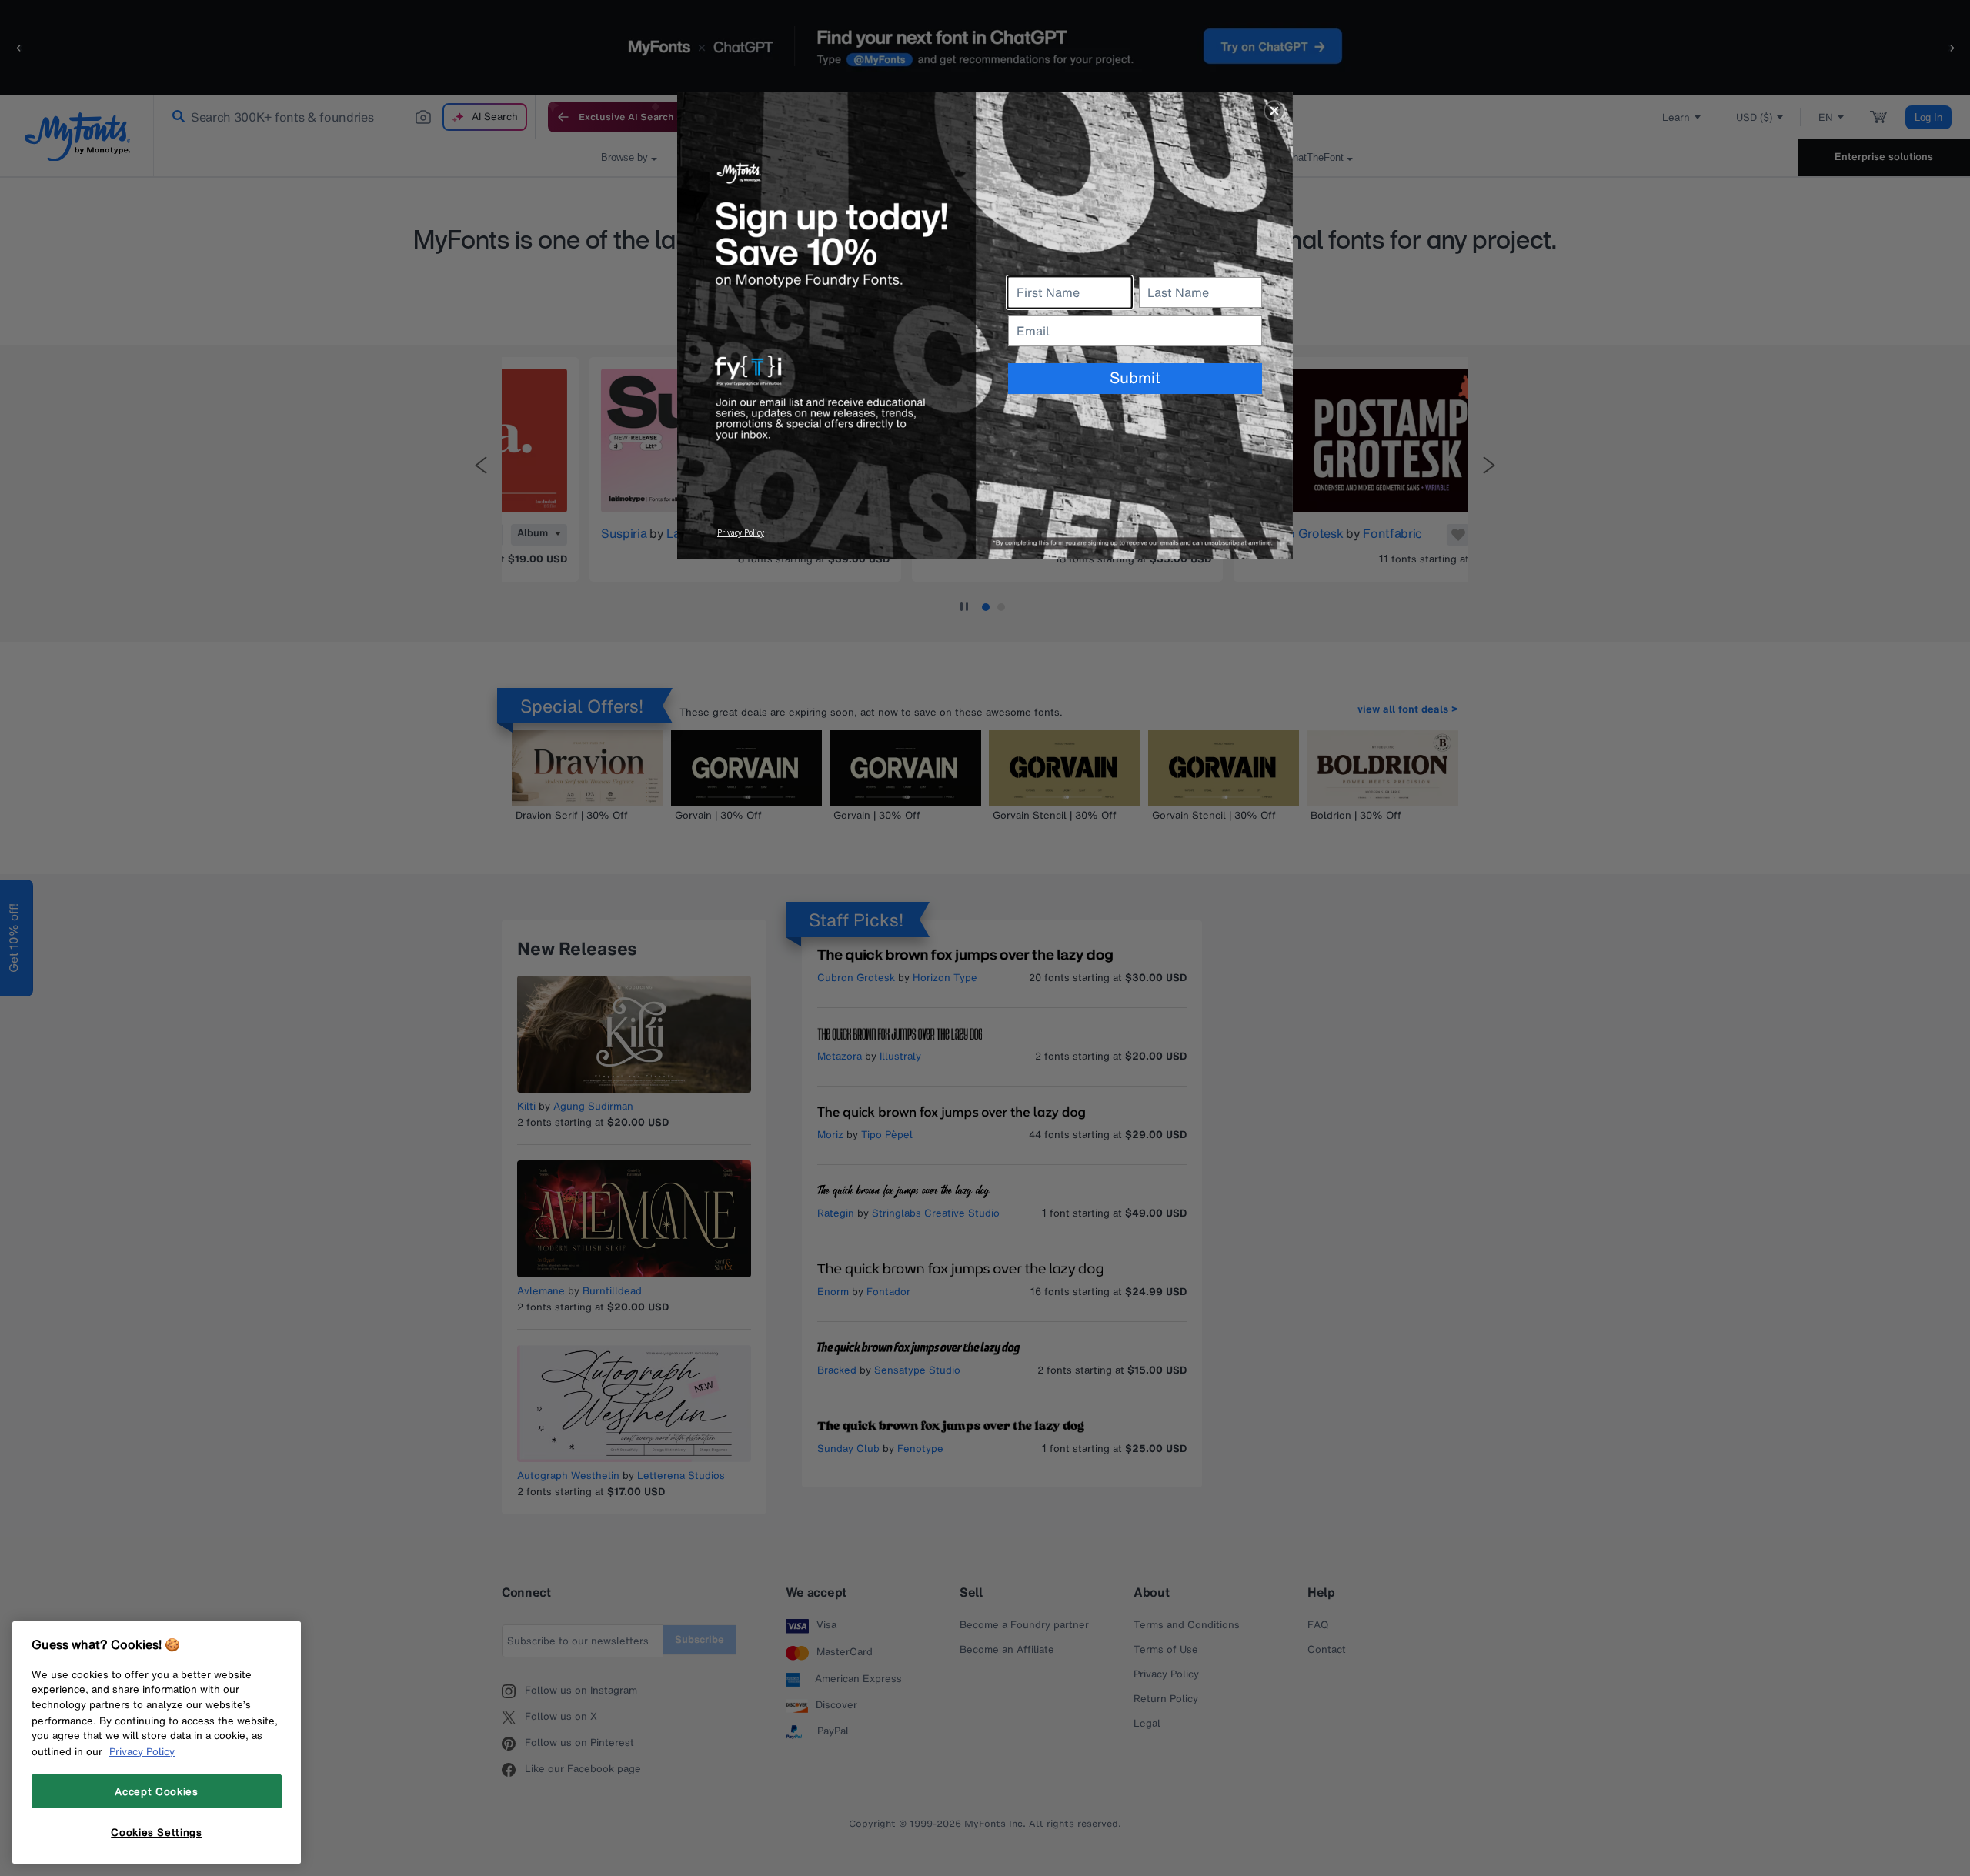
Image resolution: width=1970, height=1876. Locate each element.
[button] (1274, 111)
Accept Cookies (156, 1791)
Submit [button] (1135, 377)
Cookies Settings (157, 1832)
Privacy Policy (142, 1751)
